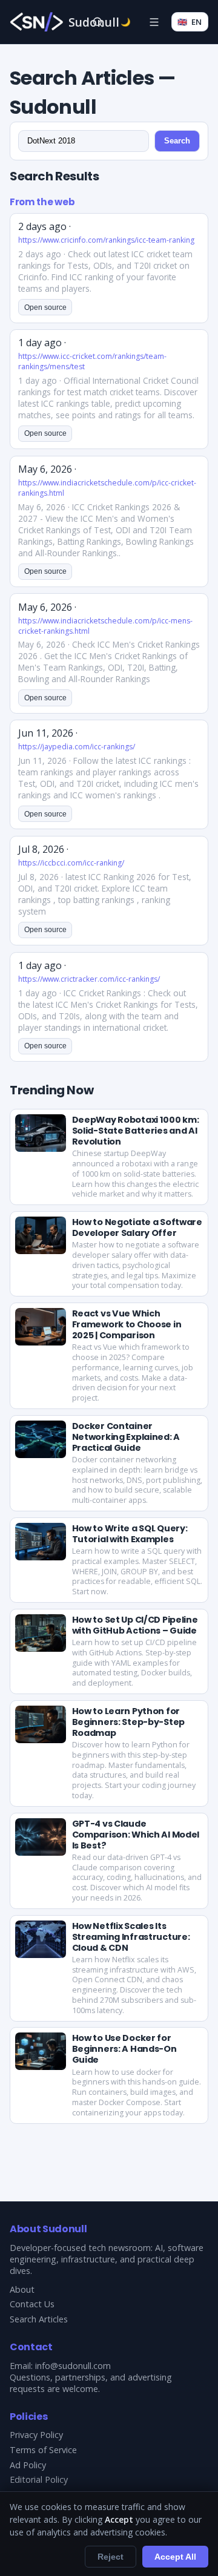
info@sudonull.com (73, 2366)
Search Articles (39, 2319)
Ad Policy (28, 2465)
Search (177, 141)
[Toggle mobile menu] (154, 22)
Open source (45, 307)
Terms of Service (43, 2450)
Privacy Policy (36, 2435)
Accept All (175, 2557)
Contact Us (32, 2304)
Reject (111, 2557)
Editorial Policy (39, 2479)
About (22, 2289)
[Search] (97, 22)
